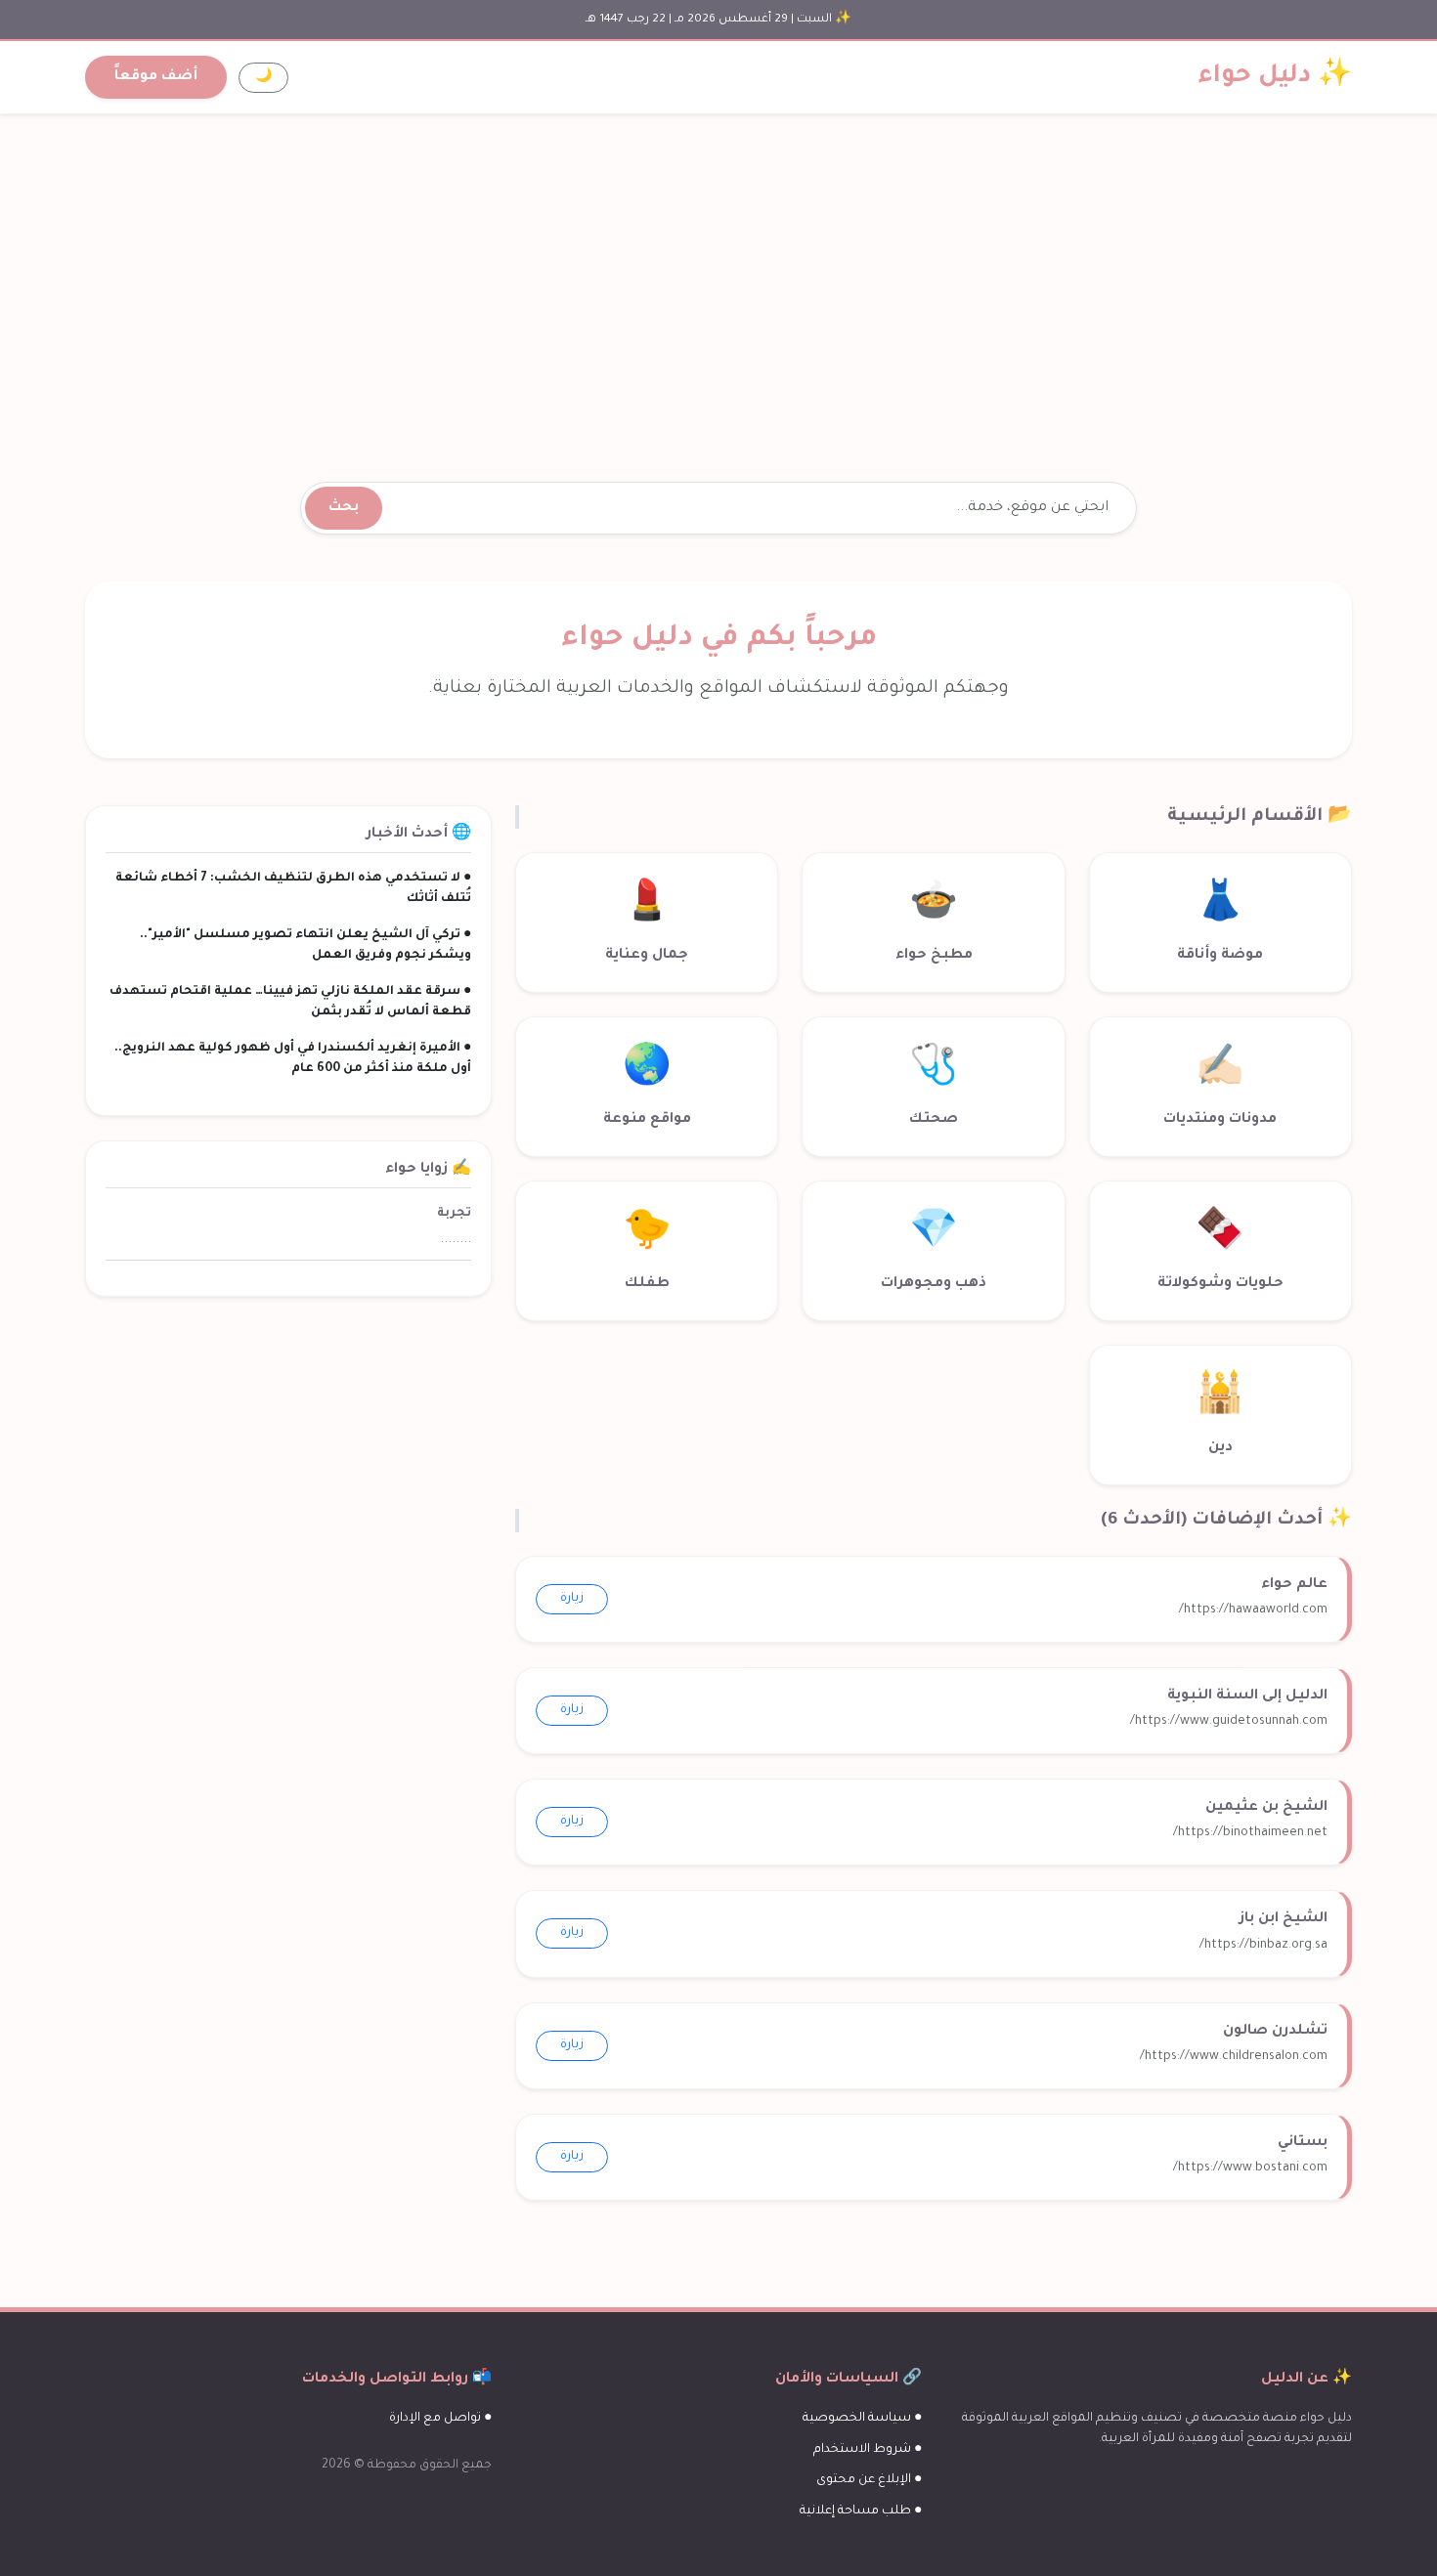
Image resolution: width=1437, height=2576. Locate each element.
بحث (344, 508)
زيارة (572, 1599)
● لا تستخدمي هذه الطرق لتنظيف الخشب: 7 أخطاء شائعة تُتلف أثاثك (293, 889)
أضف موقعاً (156, 77)
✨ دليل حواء (1275, 77)
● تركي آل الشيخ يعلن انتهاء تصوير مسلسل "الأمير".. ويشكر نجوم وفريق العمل (305, 945)
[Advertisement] (718, 275)
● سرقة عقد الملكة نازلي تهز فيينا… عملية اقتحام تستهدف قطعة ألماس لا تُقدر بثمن (290, 1002)
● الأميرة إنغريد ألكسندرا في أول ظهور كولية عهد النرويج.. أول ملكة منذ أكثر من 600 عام (293, 1059)
